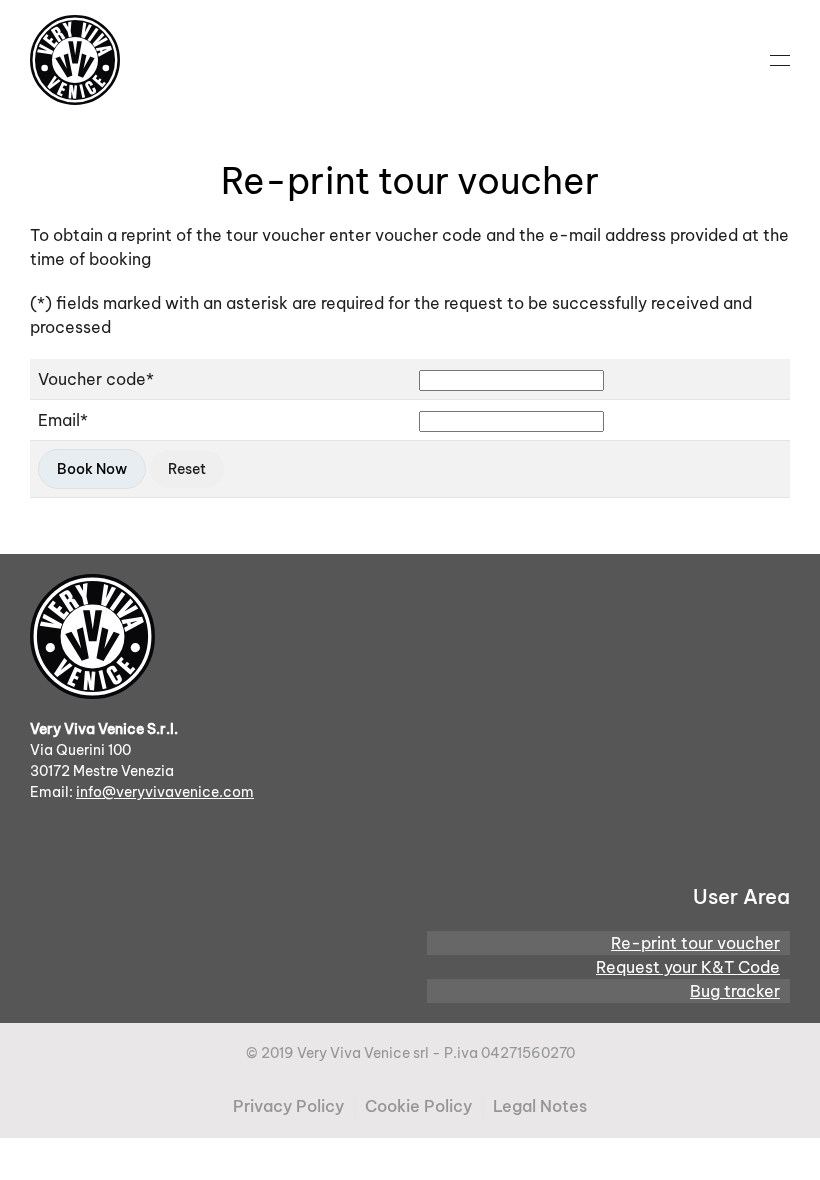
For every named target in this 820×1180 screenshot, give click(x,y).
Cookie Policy (418, 1106)
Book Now (92, 469)
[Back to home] (75, 60)
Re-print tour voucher (695, 943)
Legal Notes (540, 1106)
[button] (780, 60)
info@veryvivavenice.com (165, 792)
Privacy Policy (288, 1106)
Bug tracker (735, 991)
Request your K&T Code (688, 967)
